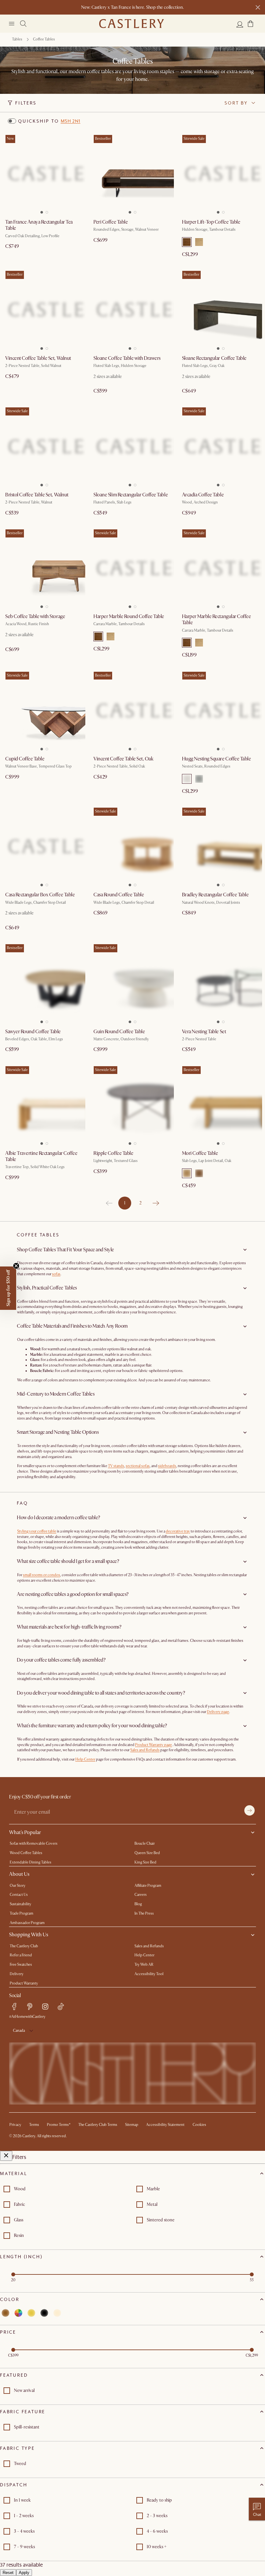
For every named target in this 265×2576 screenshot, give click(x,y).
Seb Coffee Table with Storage (35, 616)
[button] (250, 24)
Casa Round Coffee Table (119, 895)
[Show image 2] (48, 210)
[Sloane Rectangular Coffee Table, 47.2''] (221, 310)
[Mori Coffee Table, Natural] (221, 1105)
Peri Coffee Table (111, 222)
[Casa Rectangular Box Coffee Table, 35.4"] (44, 846)
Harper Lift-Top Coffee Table (211, 222)
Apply (24, 2573)
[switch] (12, 121)
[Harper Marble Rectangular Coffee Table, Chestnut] (221, 568)
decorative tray (178, 1531)
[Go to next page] (156, 1203)
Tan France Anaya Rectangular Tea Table (39, 225)
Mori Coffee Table (200, 1153)
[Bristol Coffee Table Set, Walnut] (44, 446)
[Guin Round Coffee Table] (132, 983)
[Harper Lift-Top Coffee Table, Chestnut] (221, 174)
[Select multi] (18, 2313)
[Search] (23, 24)
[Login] (240, 24)
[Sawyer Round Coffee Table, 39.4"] (44, 983)
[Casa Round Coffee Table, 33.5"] (132, 846)
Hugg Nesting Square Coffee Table (217, 759)
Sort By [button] (236, 103)
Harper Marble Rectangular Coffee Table (217, 619)
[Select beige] (57, 2313)
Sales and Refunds (145, 1750)
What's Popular (25, 1832)
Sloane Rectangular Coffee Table (214, 358)
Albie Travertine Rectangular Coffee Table (41, 1156)
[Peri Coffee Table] (132, 174)
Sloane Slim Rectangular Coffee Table (131, 495)
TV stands (116, 1466)
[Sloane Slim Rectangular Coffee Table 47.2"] (132, 446)
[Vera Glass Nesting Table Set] (221, 983)
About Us (19, 1874)
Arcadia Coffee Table (203, 495)
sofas (56, 1274)
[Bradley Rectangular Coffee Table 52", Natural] (221, 846)
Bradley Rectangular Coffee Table (215, 895)
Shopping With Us (29, 1935)
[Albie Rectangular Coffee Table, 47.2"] (44, 1105)
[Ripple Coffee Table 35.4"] (132, 1105)
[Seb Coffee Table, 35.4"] (44, 568)
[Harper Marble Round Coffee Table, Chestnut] (132, 568)
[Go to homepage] (132, 24)
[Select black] (44, 2313)
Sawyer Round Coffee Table (33, 1032)
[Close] (6, 2156)
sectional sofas (138, 1466)
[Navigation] (12, 24)
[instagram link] (45, 2007)
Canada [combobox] (19, 2031)
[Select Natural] (199, 242)
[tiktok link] (61, 2007)
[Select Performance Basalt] (199, 779)
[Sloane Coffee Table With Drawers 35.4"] (132, 310)
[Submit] (249, 1810)
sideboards (167, 1466)
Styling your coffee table (37, 1531)
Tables (17, 39)
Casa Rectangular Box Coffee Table (40, 895)
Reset (8, 2573)
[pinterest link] (30, 2007)
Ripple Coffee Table (113, 1153)
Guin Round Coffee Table (119, 1032)
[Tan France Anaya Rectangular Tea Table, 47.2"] (44, 174)
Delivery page (218, 1712)
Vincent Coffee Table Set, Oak (123, 759)
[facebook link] (14, 2007)
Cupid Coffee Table (25, 759)
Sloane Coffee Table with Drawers (127, 358)
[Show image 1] (40, 210)
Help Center (85, 1759)
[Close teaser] (16, 1266)
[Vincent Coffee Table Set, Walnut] (44, 310)
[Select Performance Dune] (187, 779)
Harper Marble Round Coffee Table (129, 616)
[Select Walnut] (199, 1173)
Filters (26, 103)
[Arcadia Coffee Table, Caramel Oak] (221, 446)
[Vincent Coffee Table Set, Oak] (132, 710)
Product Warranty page (154, 1745)
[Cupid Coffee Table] (44, 710)
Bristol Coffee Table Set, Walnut (37, 495)
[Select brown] (5, 2313)
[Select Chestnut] (187, 242)
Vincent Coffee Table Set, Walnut (38, 358)
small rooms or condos (42, 1575)
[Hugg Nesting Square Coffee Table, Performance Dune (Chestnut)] (221, 710)
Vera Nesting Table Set (204, 1032)
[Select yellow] (31, 2313)
